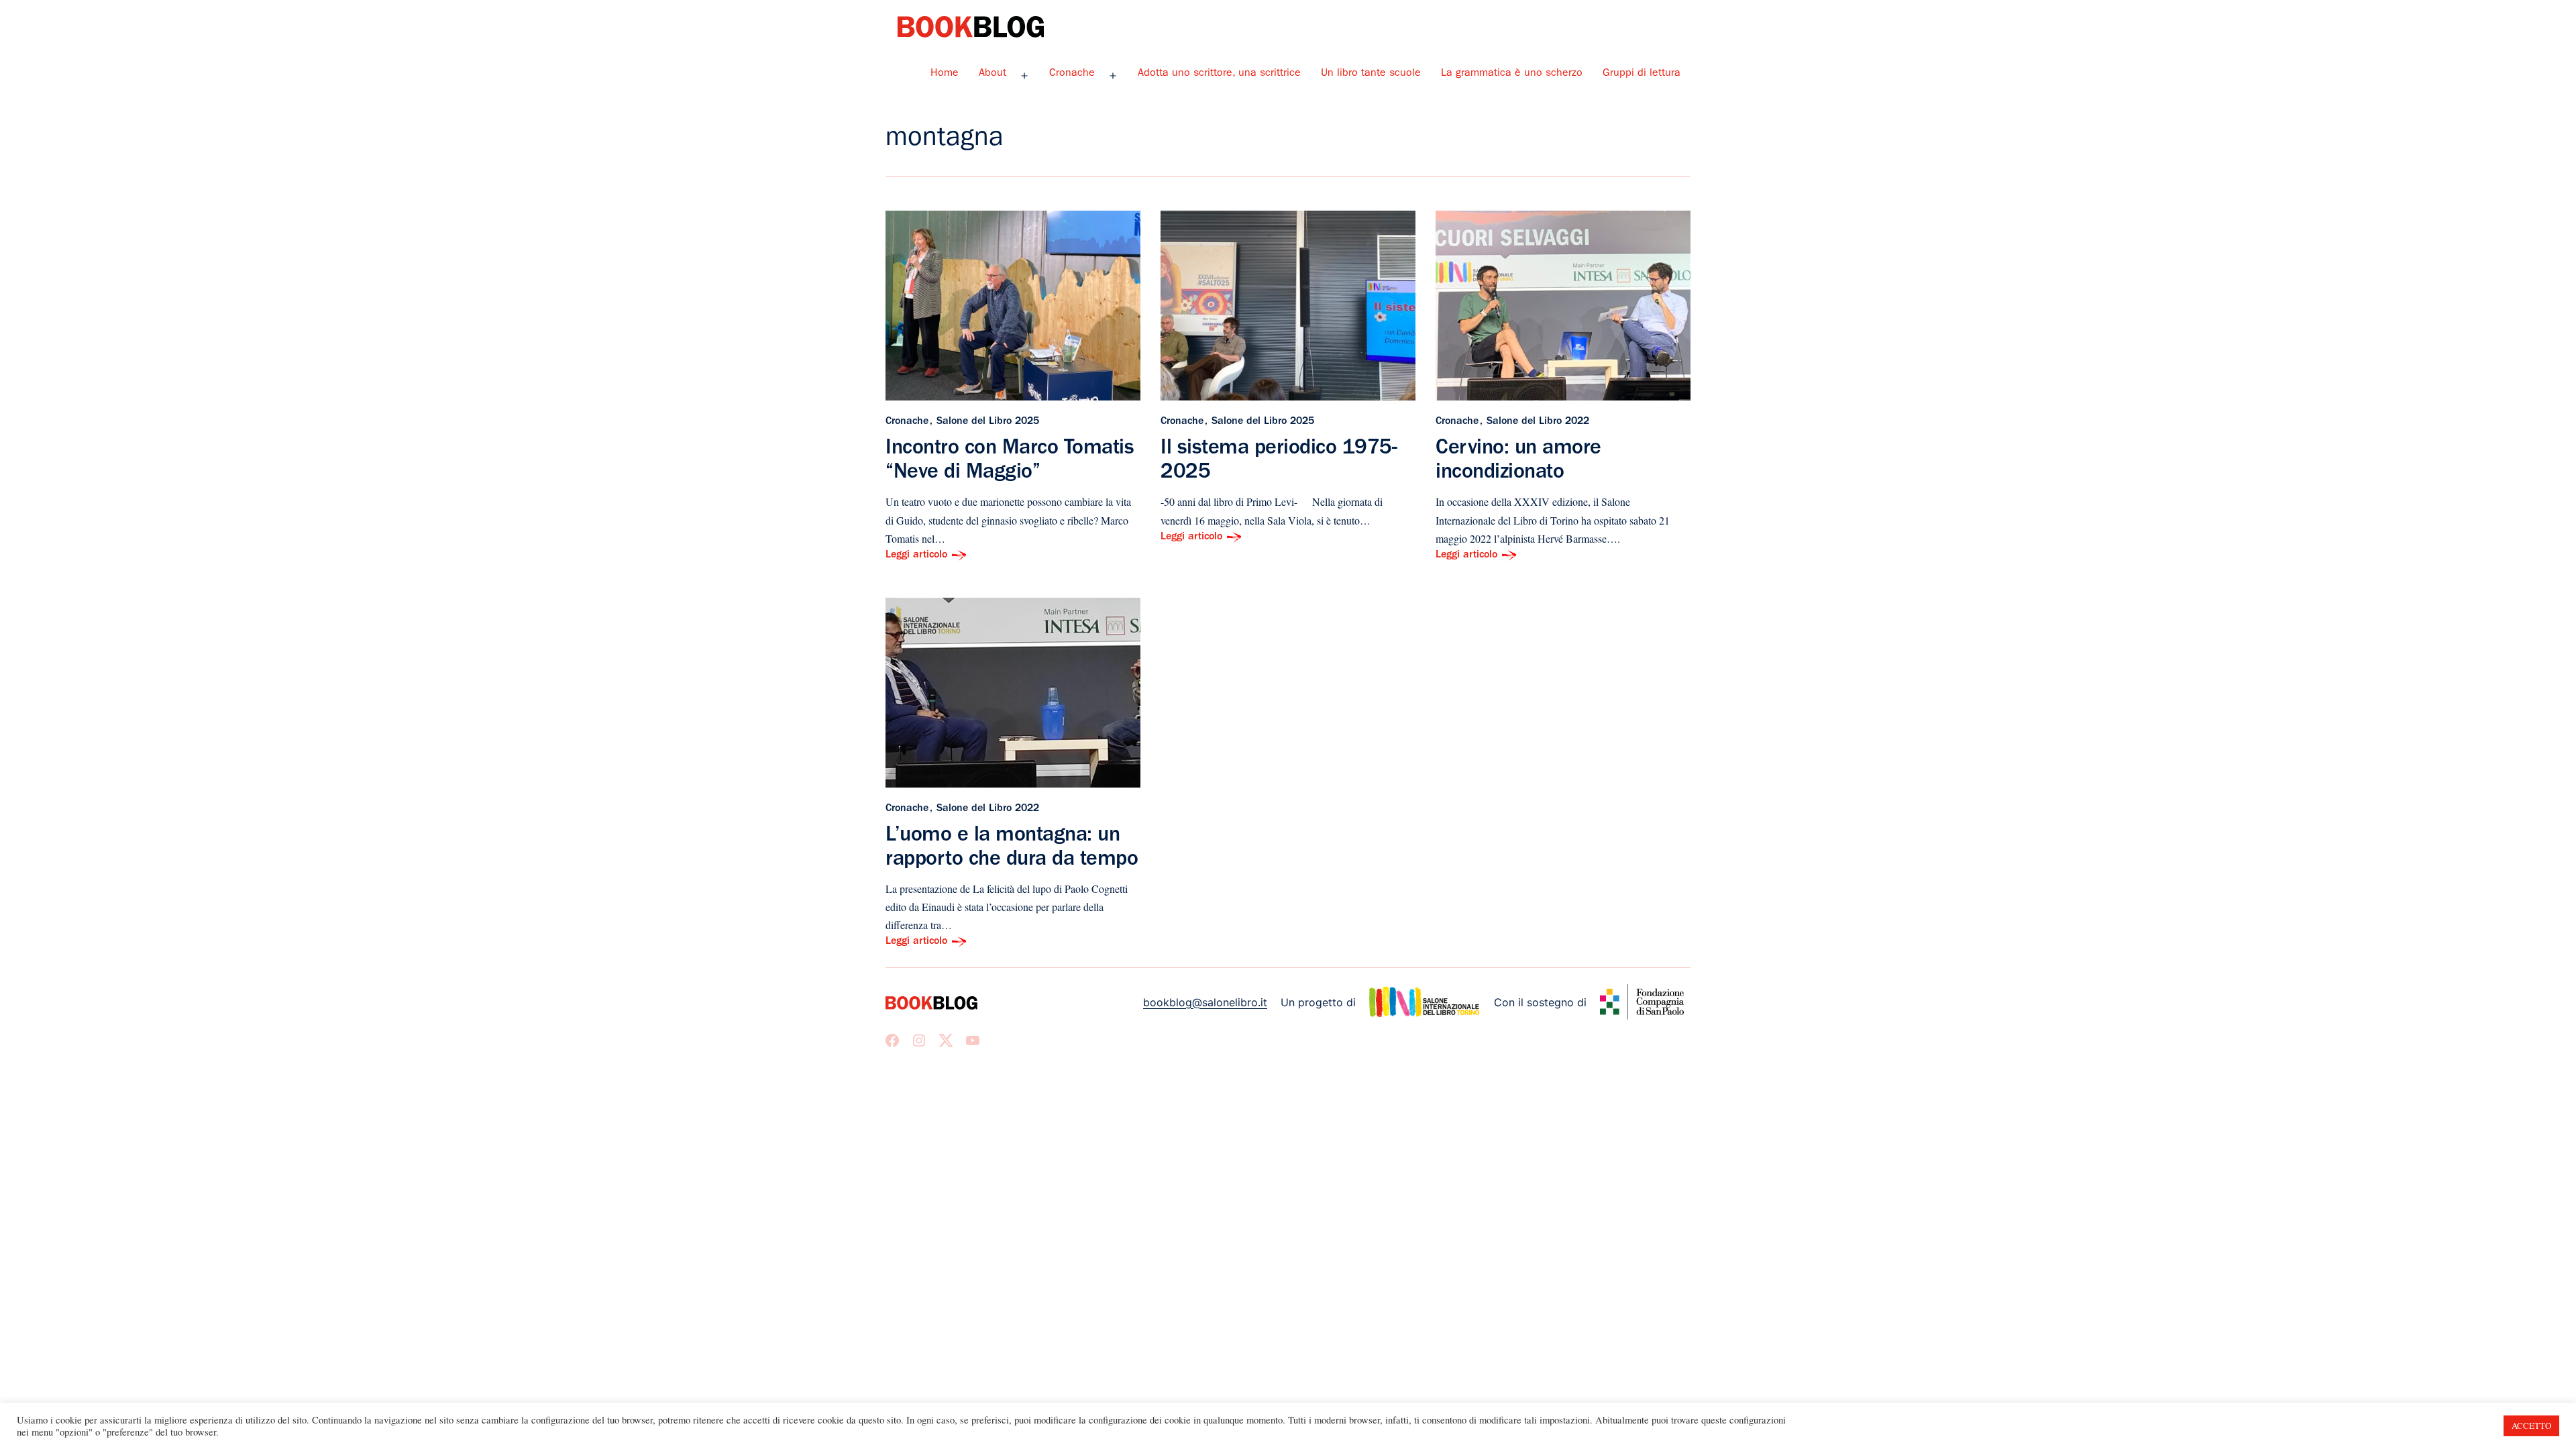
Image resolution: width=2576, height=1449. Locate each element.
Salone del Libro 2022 (1538, 422)
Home (945, 74)
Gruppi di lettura (1642, 74)
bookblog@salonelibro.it (1205, 1002)
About (992, 74)
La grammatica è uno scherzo (1512, 74)
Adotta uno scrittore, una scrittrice (1219, 74)
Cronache (1072, 74)
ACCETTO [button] (2531, 1426)
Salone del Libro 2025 (988, 422)
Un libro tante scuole (1371, 74)
